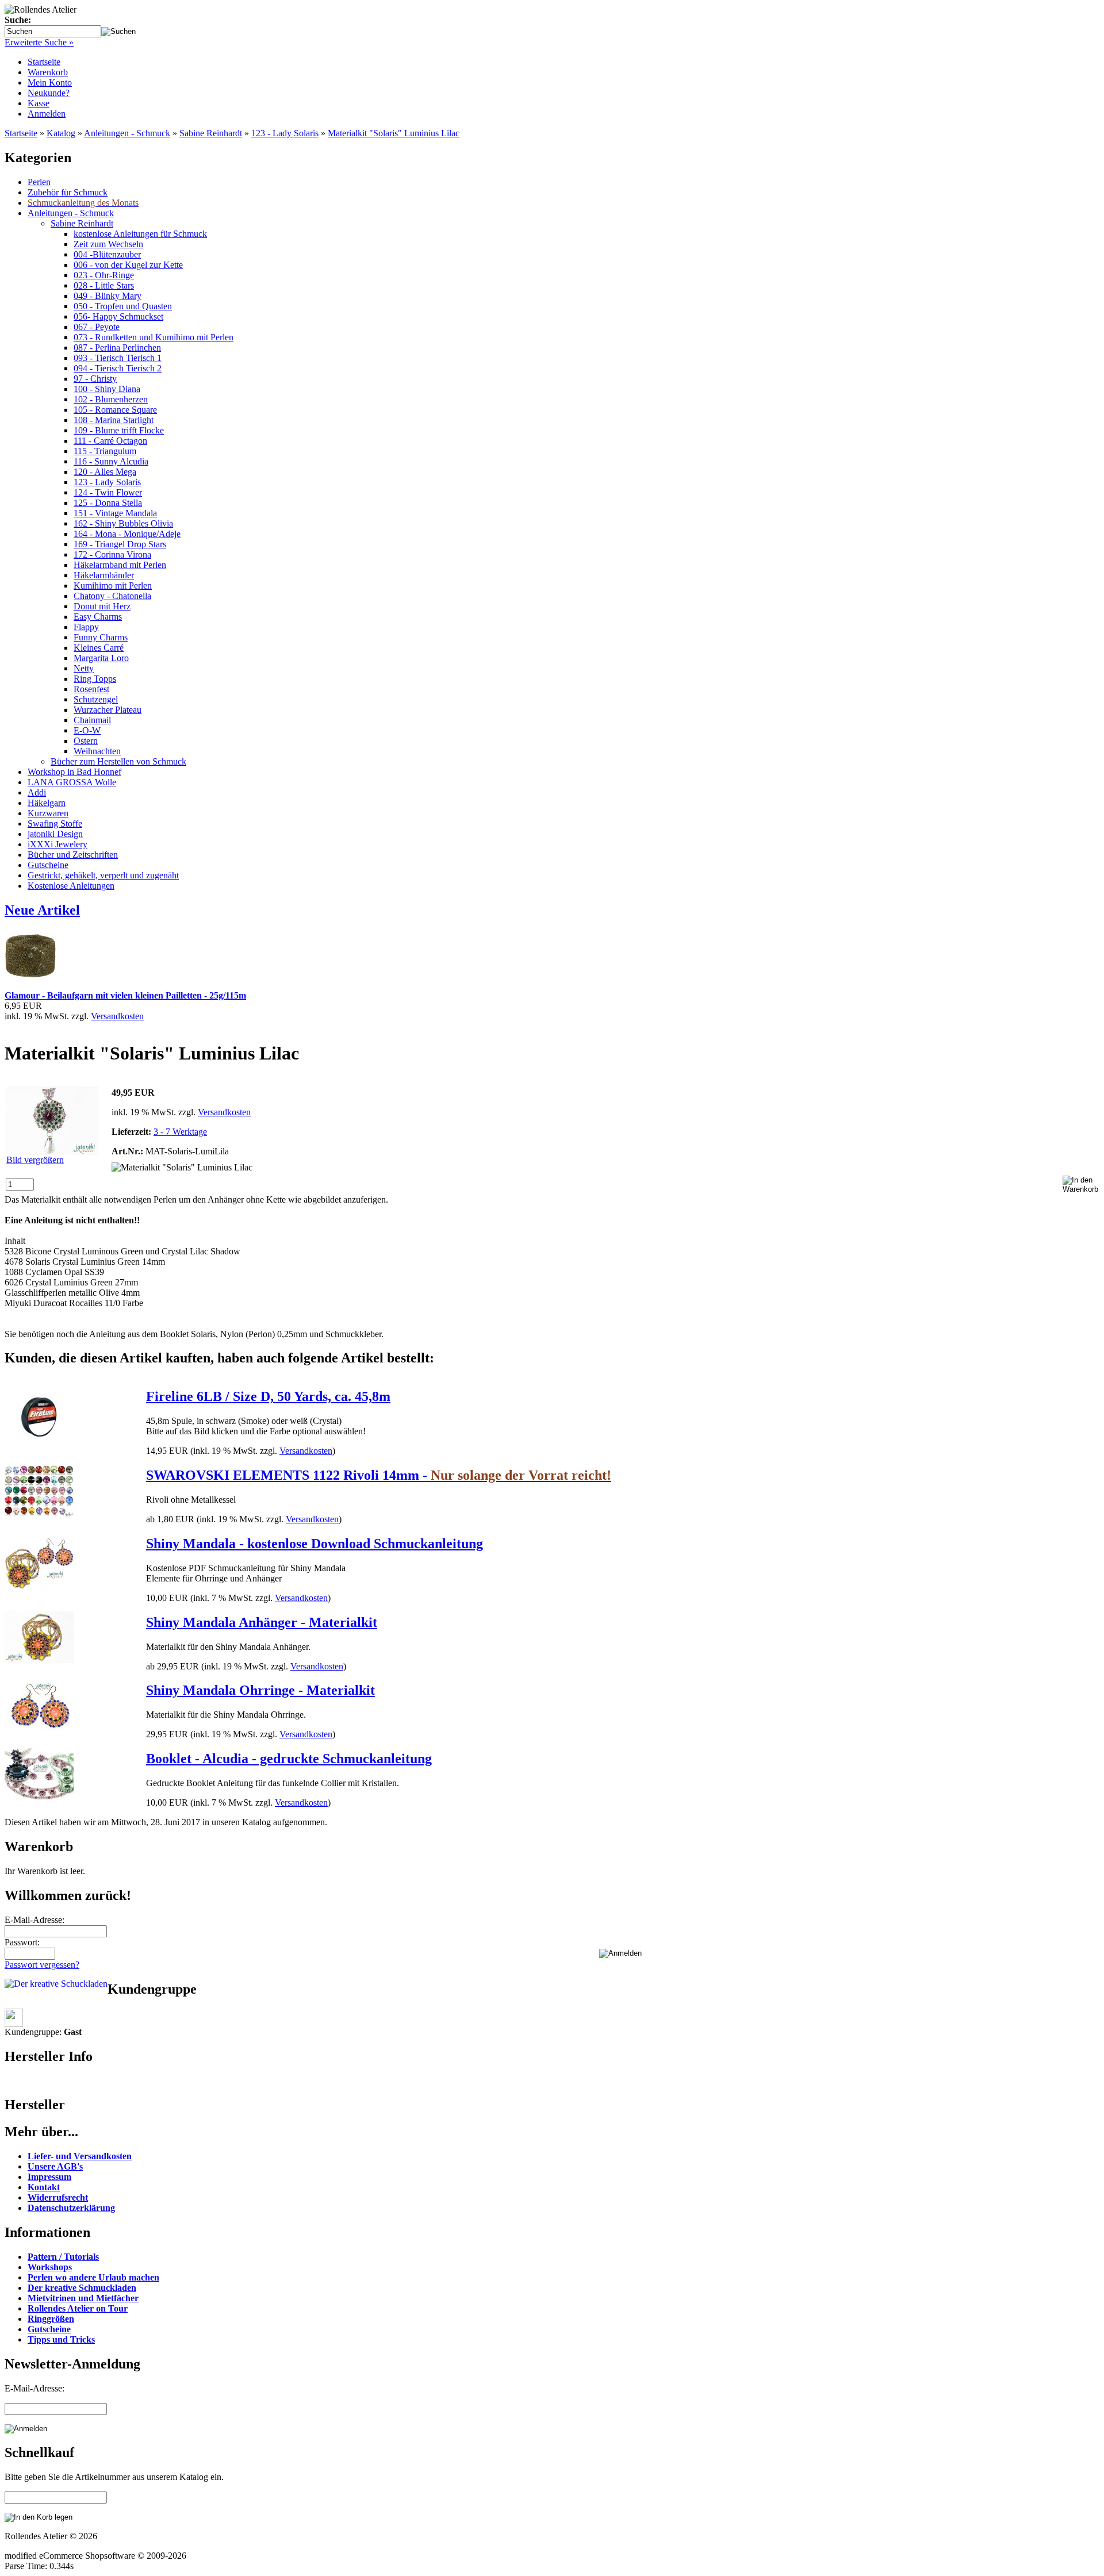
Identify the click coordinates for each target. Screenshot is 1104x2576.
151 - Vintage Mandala (115, 513)
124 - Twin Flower (108, 492)
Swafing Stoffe (55, 824)
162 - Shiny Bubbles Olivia (123, 523)
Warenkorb (48, 72)
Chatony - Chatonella (112, 596)
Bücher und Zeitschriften (73, 855)
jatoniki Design (55, 834)
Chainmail (92, 720)
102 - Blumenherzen (111, 399)
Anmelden (47, 114)
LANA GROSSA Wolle (72, 782)
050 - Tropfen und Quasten (123, 306)
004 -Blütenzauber (107, 254)
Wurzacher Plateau (108, 710)
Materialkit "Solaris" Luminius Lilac (394, 133)
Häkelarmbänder (104, 575)
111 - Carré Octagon (110, 441)
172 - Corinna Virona (112, 554)
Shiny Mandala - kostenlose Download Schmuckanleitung (315, 1544)
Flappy (86, 627)
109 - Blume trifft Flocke (119, 430)
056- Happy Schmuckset (118, 316)
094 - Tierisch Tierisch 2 (118, 368)
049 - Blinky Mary (108, 296)
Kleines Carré (99, 648)
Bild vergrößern (35, 1160)
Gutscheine (48, 865)
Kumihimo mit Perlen (113, 586)
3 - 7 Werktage (180, 1132)
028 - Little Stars (104, 285)
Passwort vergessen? (42, 1965)
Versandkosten (117, 1016)
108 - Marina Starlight (114, 420)
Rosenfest (91, 689)
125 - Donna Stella (108, 503)
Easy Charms (98, 617)
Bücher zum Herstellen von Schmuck (118, 761)
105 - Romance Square (115, 410)
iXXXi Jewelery (57, 844)
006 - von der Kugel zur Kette (128, 265)
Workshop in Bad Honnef (74, 772)
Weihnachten (97, 751)
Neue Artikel (42, 910)
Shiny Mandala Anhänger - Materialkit (262, 1622)
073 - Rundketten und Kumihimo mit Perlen (154, 337)
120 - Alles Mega (105, 472)
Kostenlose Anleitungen (71, 886)
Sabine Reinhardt (211, 133)
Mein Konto (50, 82)
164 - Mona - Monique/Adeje (127, 534)
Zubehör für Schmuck (68, 192)
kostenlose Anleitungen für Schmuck (140, 234)
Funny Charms (101, 637)
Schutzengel (96, 699)
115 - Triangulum (105, 451)
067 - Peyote (97, 327)
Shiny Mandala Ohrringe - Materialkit (260, 1690)
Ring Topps (95, 679)
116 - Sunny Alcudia (111, 461)
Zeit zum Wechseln (108, 244)
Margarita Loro (101, 658)
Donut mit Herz (102, 606)
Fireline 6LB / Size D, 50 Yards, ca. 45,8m (268, 1396)
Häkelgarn (47, 803)
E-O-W (87, 730)
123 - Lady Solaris (285, 133)
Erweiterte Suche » (39, 42)
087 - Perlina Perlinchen (117, 348)
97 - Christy (95, 379)
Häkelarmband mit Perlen (120, 565)
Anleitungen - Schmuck (127, 133)
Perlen (39, 182)
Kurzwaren (48, 813)
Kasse (39, 103)
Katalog (61, 133)
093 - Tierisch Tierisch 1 (118, 358)
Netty (84, 668)
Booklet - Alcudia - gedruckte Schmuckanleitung (289, 1759)
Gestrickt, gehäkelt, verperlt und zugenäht (103, 875)
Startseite (44, 62)
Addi (37, 792)
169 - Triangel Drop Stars (120, 544)
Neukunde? (49, 93)
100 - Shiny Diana (107, 389)
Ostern (86, 741)
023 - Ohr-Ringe (104, 275)
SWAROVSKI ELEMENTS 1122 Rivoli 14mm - (379, 1475)
